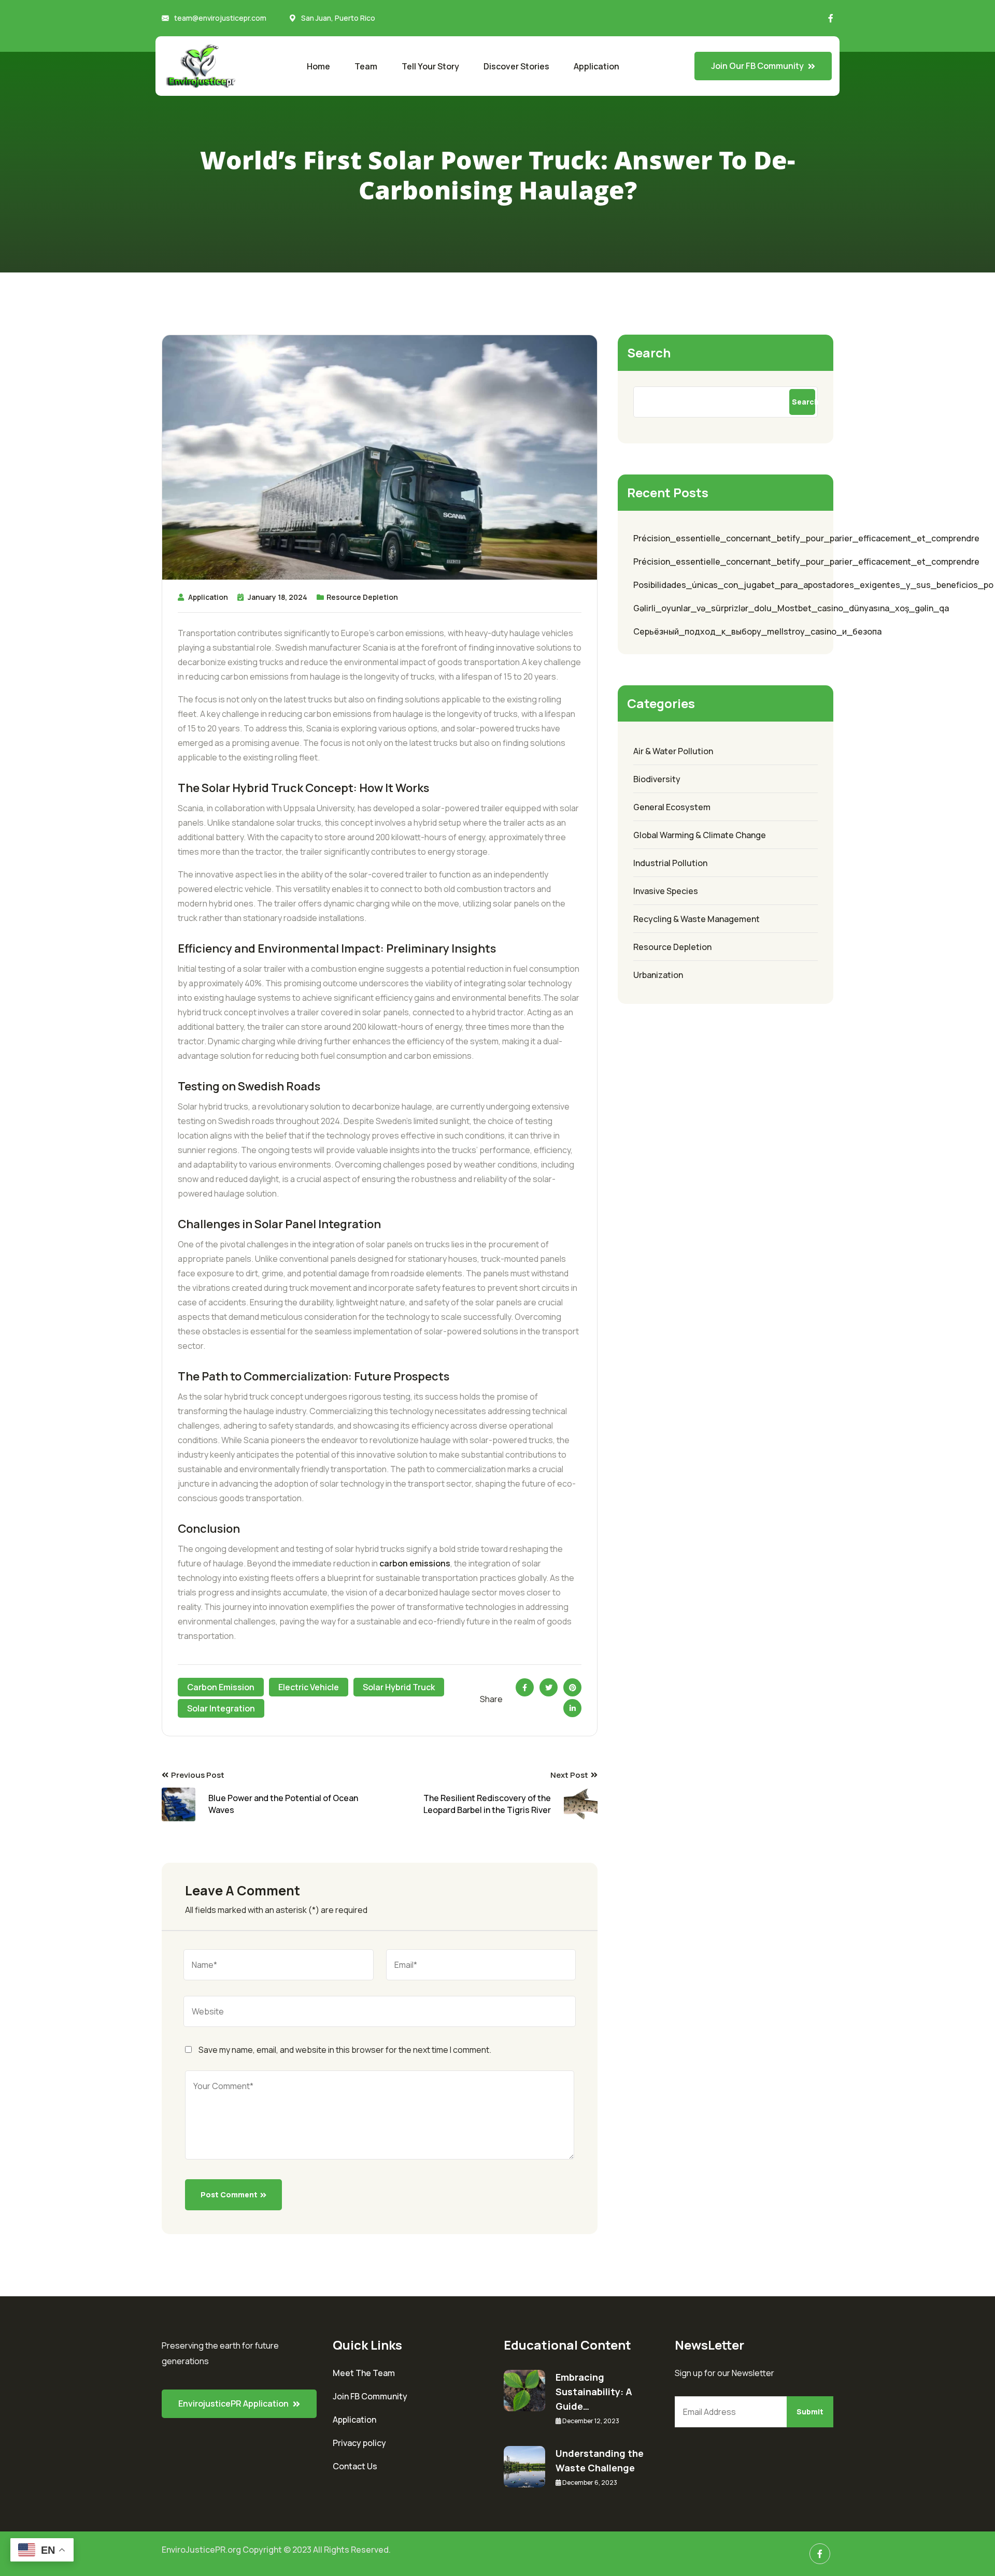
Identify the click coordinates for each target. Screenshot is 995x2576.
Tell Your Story (430, 66)
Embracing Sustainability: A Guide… (594, 2392)
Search (649, 352)
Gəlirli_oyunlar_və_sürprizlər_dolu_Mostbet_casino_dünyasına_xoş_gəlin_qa (791, 608)
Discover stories (516, 66)
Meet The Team (364, 2373)
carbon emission (221, 1687)
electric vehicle (309, 1687)
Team (366, 66)
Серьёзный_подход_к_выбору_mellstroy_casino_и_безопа (757, 631)
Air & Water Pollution (673, 751)
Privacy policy (359, 2443)
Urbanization (658, 975)
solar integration (221, 1708)
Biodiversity (657, 779)
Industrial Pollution (670, 863)
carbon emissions (415, 1563)
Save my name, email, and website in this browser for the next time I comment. (345, 2050)
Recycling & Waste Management (696, 919)
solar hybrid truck (399, 1687)
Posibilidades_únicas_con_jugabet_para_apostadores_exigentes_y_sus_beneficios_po (813, 585)
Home (318, 66)
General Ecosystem (672, 807)
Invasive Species (666, 891)
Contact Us (355, 2466)
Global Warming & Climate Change (700, 835)
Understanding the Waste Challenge (600, 2460)
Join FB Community (370, 2396)
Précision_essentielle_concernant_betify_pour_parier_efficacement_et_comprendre (806, 538)
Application (596, 66)
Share (491, 1699)
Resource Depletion (362, 597)
